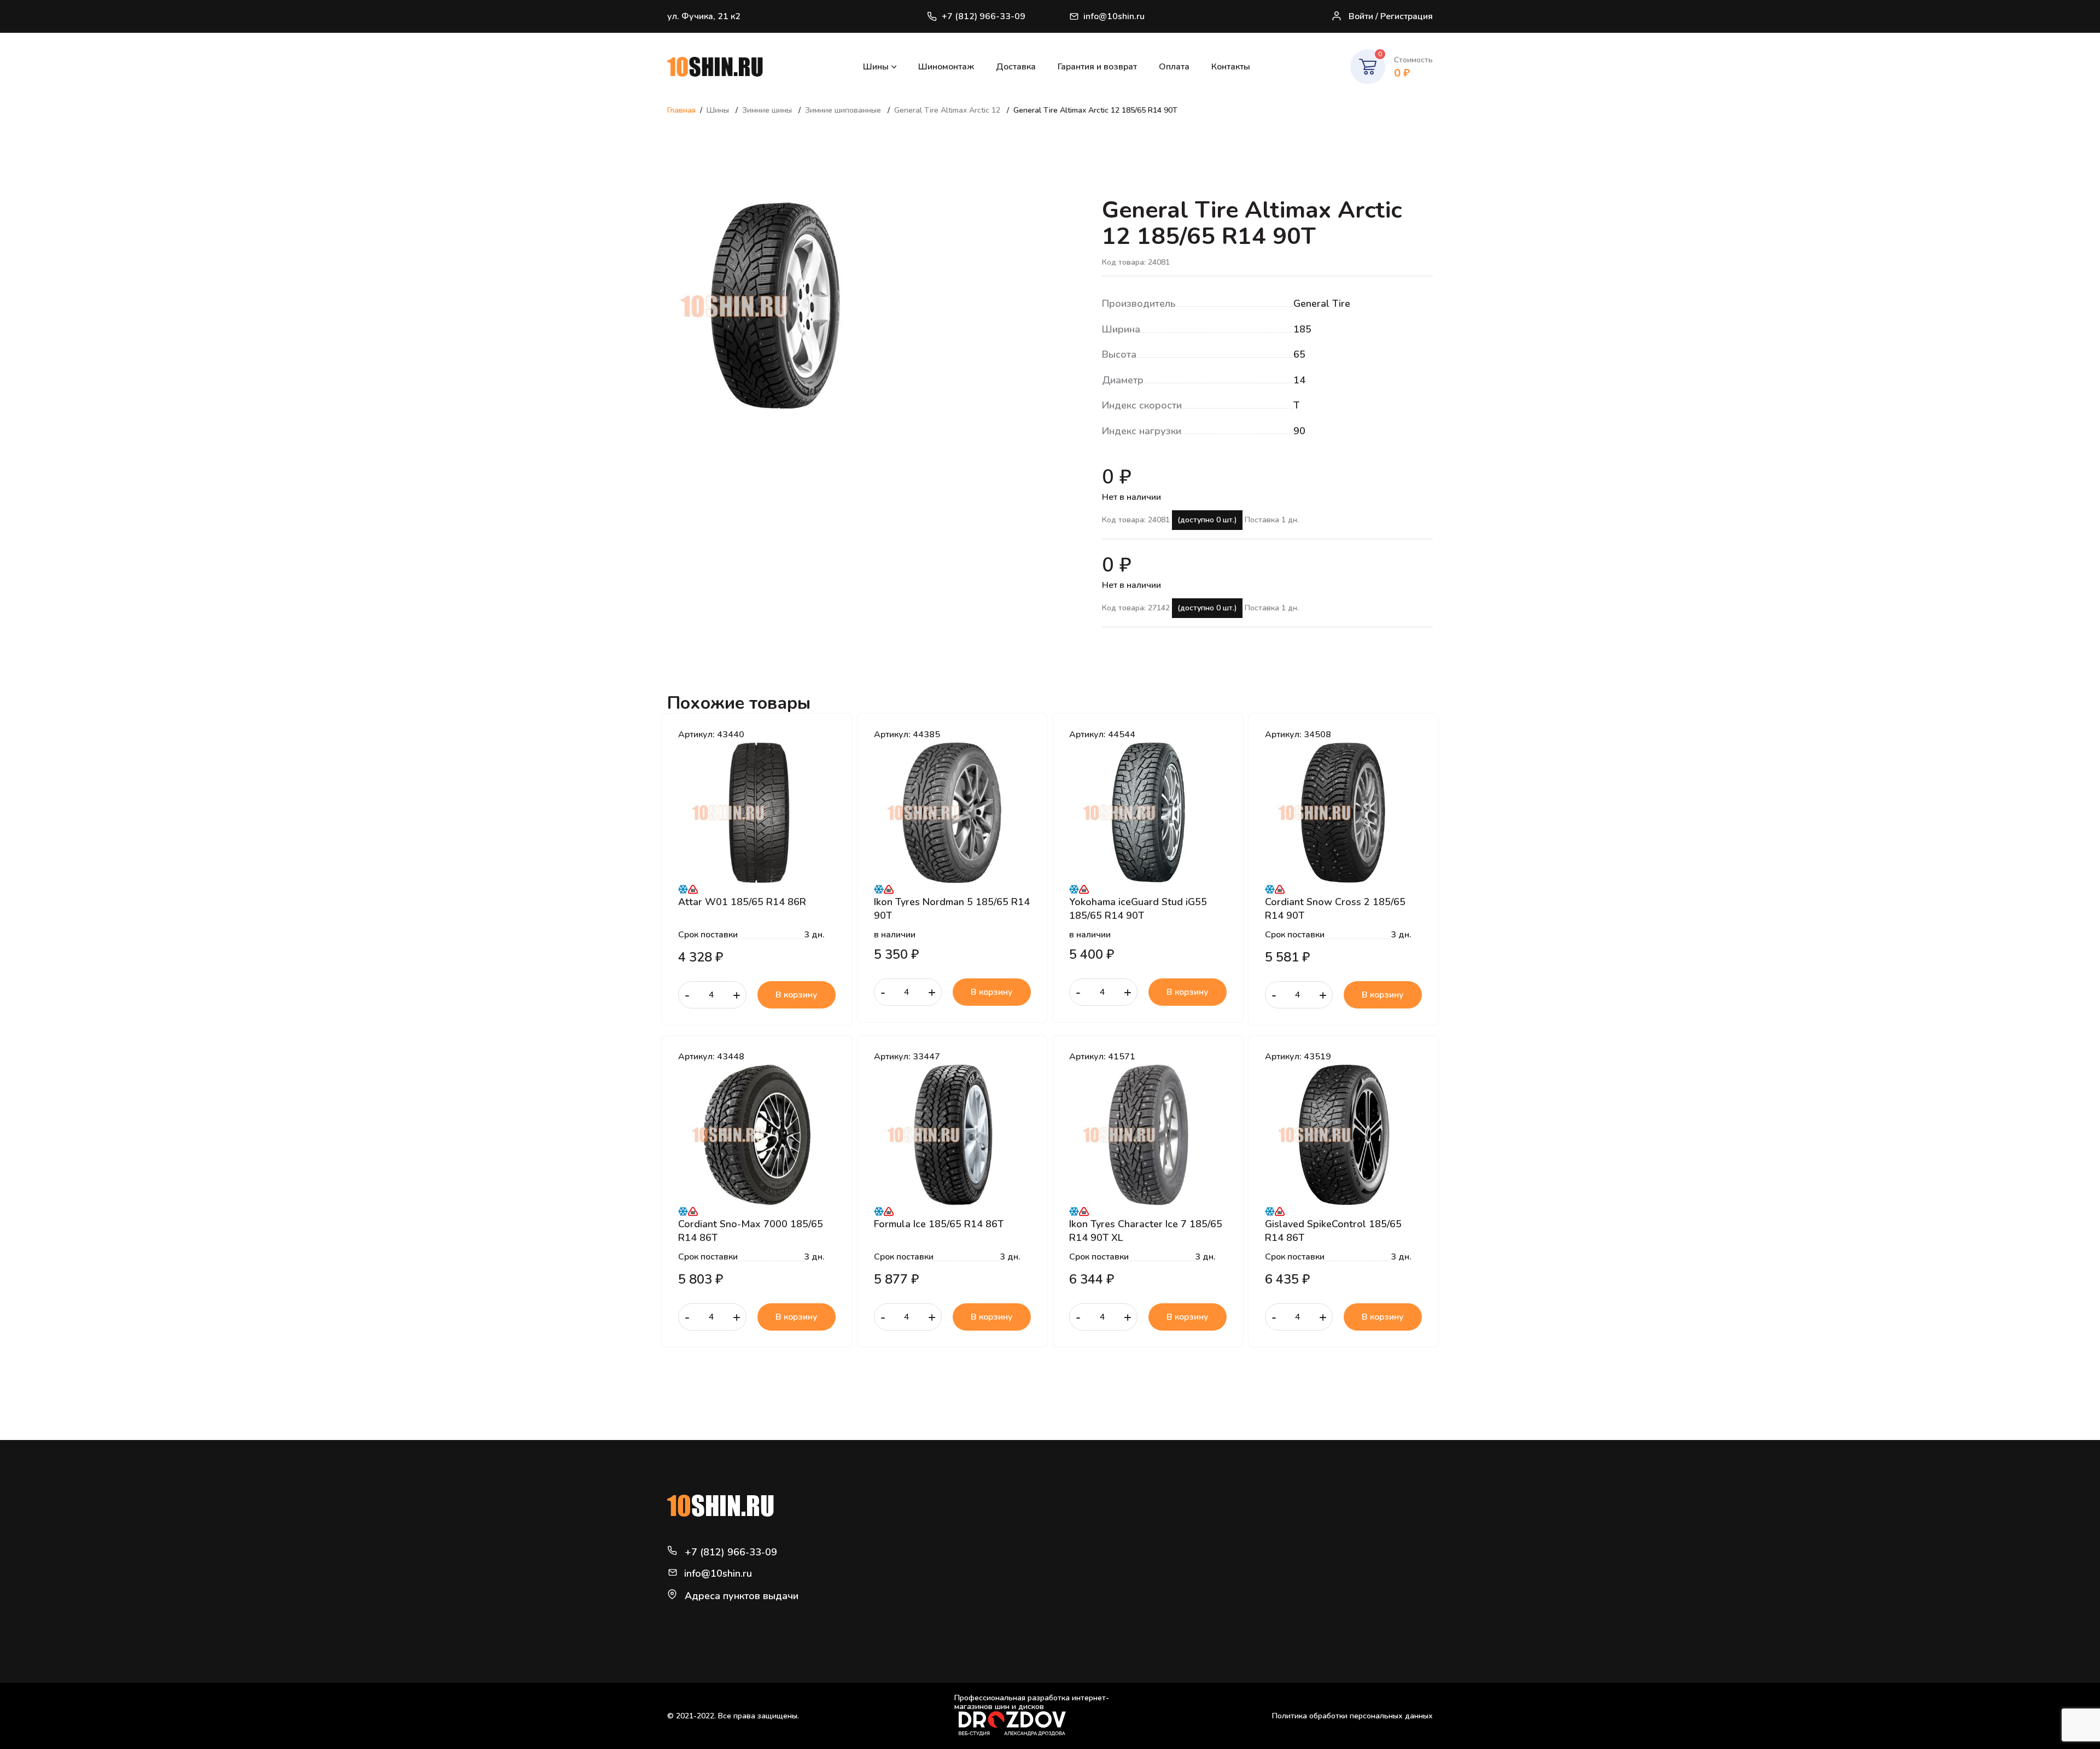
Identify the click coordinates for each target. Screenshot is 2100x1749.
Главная (681, 110)
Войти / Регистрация (1391, 16)
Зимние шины (768, 110)
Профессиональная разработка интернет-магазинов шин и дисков (1032, 1703)
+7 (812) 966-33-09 (984, 16)
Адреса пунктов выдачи (742, 1596)
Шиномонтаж (946, 67)
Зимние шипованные (844, 110)
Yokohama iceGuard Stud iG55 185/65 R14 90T (1138, 908)
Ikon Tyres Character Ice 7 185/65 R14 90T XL (1146, 1231)
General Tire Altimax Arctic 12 (948, 110)
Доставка (1016, 67)
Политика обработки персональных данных (1352, 1716)
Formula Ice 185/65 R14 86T (939, 1224)
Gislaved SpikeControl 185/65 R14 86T (1333, 1231)
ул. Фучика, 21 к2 (704, 16)
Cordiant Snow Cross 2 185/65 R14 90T (1335, 908)
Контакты (1231, 67)
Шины (876, 67)
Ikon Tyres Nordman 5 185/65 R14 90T (952, 908)
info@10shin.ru (1114, 16)
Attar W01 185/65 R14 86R (742, 902)
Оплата (1174, 67)
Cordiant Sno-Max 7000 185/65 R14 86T (751, 1231)
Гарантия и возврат (1097, 67)
